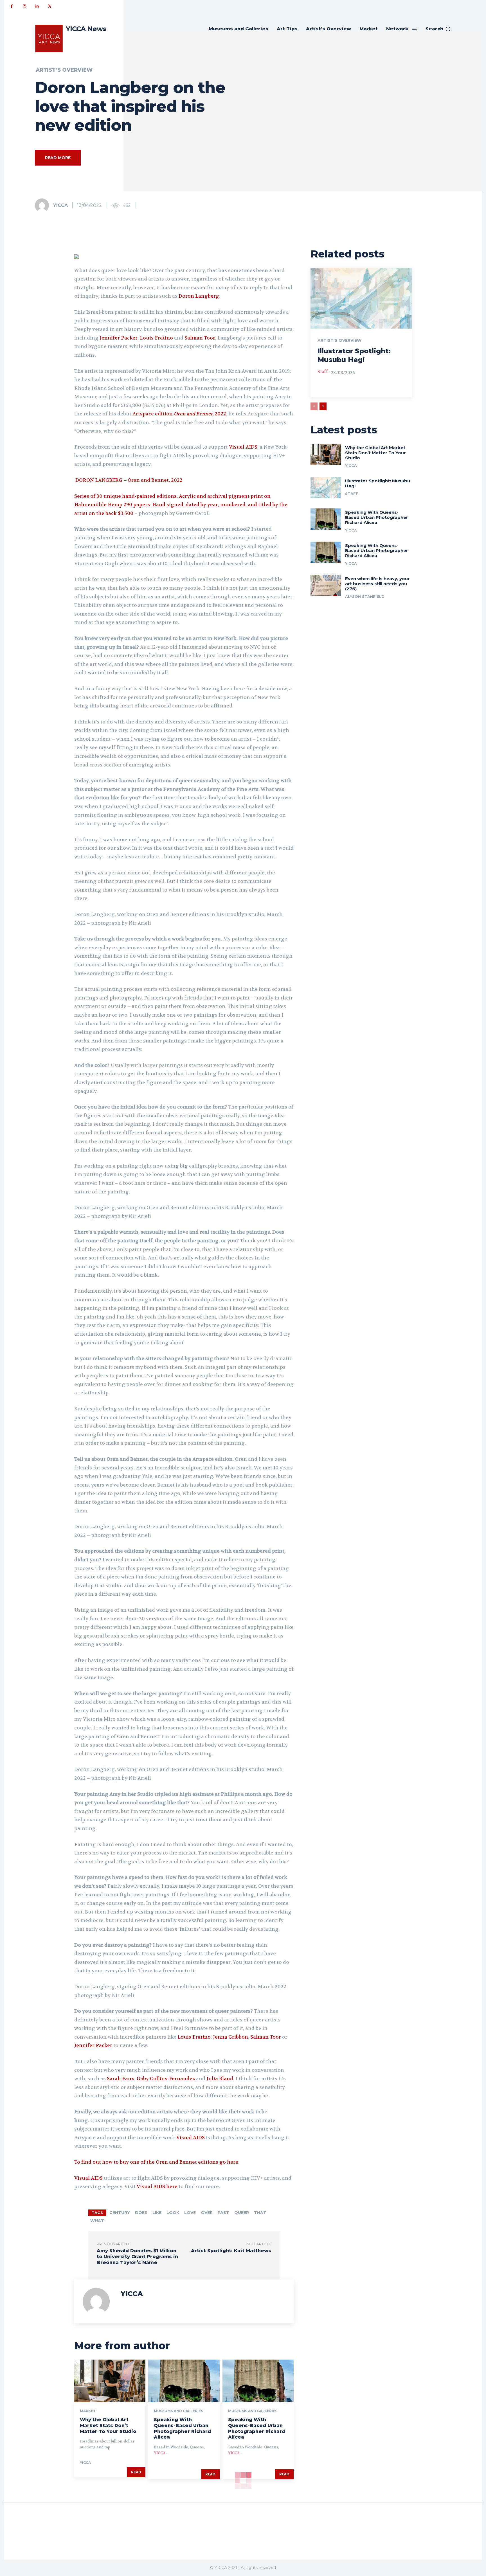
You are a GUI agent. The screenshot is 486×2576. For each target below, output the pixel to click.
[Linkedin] (37, 6)
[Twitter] (50, 6)
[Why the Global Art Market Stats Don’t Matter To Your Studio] (110, 2381)
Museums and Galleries (178, 2411)
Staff (323, 372)
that (260, 2213)
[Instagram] (24, 6)
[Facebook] (12, 6)
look (173, 2213)
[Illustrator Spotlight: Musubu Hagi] (361, 298)
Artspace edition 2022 (179, 414)
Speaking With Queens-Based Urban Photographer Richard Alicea (182, 2428)
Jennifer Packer (119, 338)
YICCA (60, 205)
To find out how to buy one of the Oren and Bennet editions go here (156, 2162)
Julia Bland (220, 2079)
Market (88, 2411)
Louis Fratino (156, 338)
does (141, 2213)
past (223, 2213)
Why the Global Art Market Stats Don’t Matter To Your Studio (108, 2425)
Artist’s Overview (64, 70)
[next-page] (323, 406)
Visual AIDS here (157, 2186)
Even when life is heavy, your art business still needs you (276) (377, 584)
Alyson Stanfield (365, 596)
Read (136, 2472)
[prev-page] (314, 406)
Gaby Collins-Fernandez (166, 2079)
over (207, 2213)
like (157, 2213)
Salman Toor (200, 338)
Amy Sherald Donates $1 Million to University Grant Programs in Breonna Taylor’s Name (137, 2257)
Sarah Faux (121, 2079)
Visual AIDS (243, 447)
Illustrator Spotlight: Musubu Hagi (378, 483)
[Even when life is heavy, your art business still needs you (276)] (326, 585)
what (97, 2221)
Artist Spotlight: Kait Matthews (231, 2251)
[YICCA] (44, 205)
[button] (438, 29)
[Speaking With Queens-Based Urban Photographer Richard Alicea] (184, 2381)
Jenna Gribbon (230, 2037)
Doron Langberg (199, 296)
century (120, 2213)
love (190, 2213)
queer (242, 2213)
